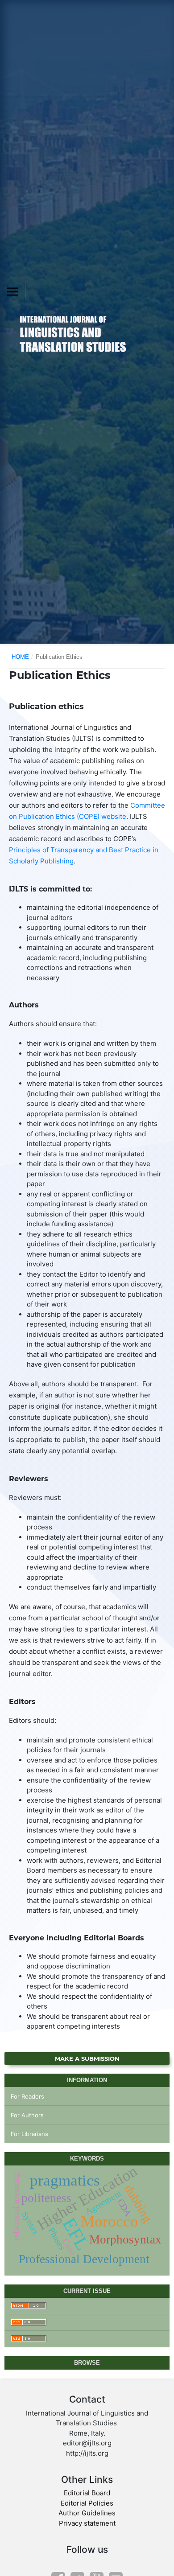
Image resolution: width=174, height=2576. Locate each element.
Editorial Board (87, 2493)
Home (20, 657)
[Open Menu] (12, 292)
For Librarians (29, 2134)
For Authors (27, 2115)
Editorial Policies (87, 2503)
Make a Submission (87, 2058)
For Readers (27, 2096)
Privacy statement (87, 2523)
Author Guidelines (87, 2513)
